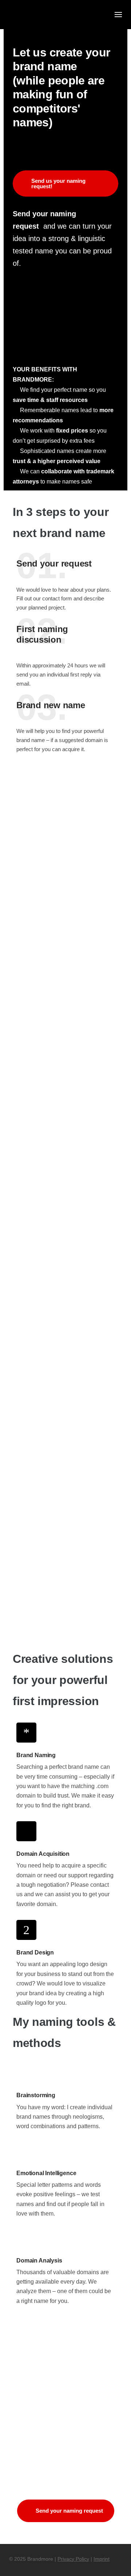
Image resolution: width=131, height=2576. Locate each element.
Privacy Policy (73, 2559)
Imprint (102, 2559)
